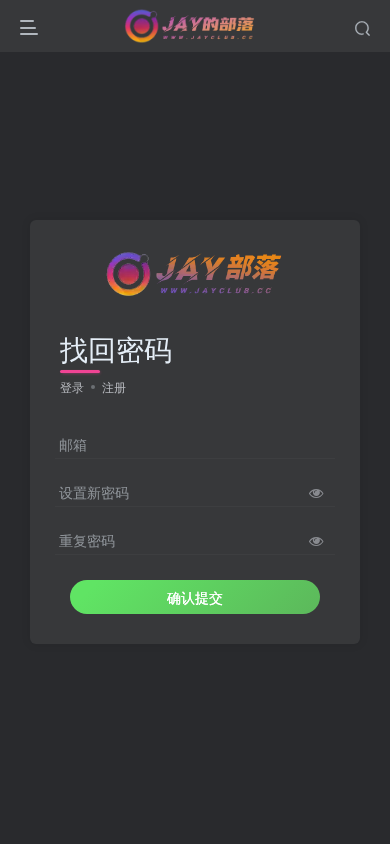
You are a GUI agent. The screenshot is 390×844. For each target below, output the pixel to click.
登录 (72, 386)
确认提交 (195, 597)
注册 (114, 386)
